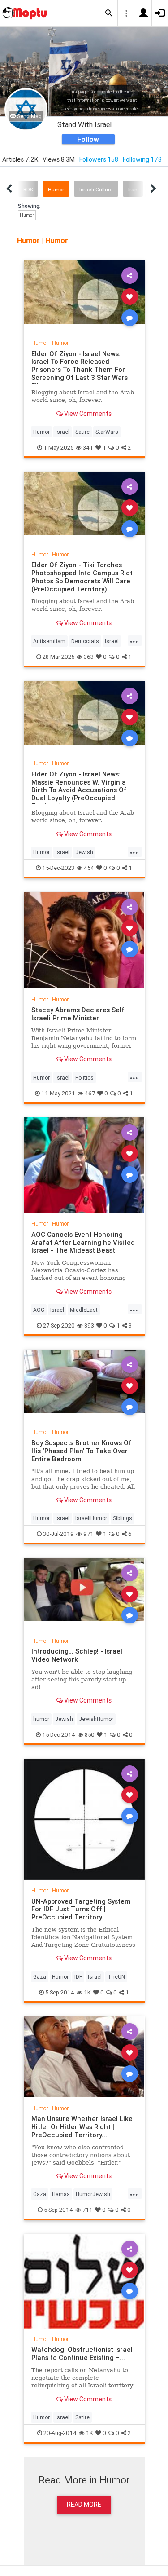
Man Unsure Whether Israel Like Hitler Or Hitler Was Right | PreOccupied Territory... (82, 2127)
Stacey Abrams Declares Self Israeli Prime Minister (78, 1014)
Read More (84, 2505)
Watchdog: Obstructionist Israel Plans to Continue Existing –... (82, 2353)
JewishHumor (96, 1719)
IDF (78, 1977)
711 (88, 2210)
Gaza (40, 1977)
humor (41, 1719)
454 (89, 868)
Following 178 (142, 159)
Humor (56, 190)
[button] (109, 13)
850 (90, 1735)
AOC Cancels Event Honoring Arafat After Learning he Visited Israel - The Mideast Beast (83, 1242)
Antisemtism (49, 641)
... (134, 640)
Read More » (84, 296)
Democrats (85, 641)
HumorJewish (93, 2194)
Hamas (61, 2194)
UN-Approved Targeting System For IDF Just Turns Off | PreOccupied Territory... (81, 1909)
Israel (62, 432)
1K (87, 1992)
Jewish (84, 852)
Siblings (123, 1518)
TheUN (116, 1977)
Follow (88, 139)
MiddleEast (84, 1310)
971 (88, 1534)
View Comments (87, 414)
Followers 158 (99, 159)
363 (89, 657)
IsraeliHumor (91, 1518)
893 (89, 1325)
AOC (39, 1310)
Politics (84, 1078)
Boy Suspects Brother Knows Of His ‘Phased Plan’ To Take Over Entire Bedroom (82, 1451)
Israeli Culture (96, 190)
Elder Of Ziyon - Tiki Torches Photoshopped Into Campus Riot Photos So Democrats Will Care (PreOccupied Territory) (82, 577)
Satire (82, 432)
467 (90, 1093)
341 (88, 448)
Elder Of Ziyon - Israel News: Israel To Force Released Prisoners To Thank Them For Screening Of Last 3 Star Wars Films (80, 370)
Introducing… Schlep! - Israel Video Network (77, 1655)
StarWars (107, 432)
